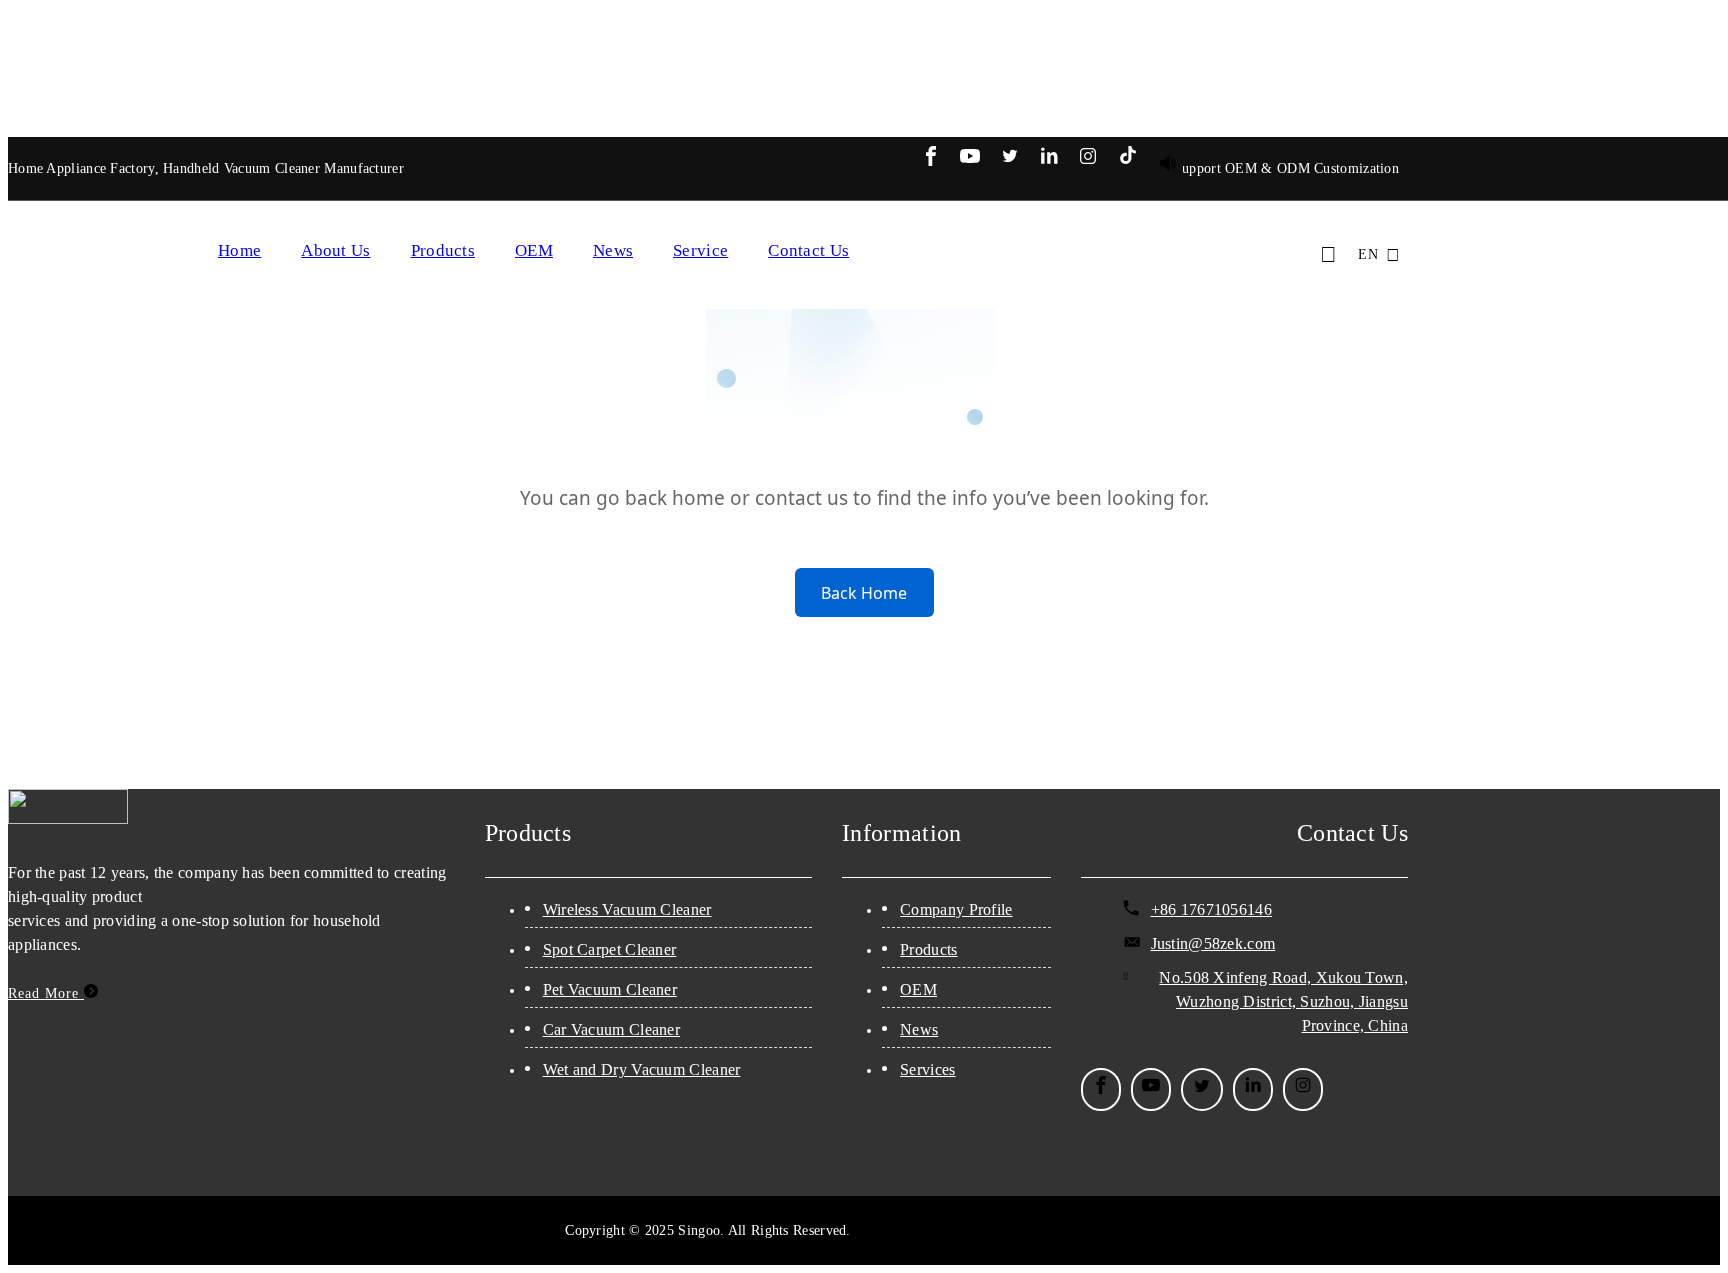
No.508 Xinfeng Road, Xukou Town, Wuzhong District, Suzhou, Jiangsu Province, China (1283, 1001)
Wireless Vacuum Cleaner (627, 909)
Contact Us (808, 250)
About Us (335, 250)
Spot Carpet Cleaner (610, 949)
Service (700, 250)
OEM (534, 250)
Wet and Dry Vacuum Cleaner (642, 1069)
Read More (46, 993)
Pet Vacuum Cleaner (610, 989)
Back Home (864, 593)
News (613, 250)
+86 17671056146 (1212, 909)
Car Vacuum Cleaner (611, 1029)
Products (443, 250)
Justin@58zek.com (1213, 943)
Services (927, 1069)
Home (239, 250)
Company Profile (956, 909)
